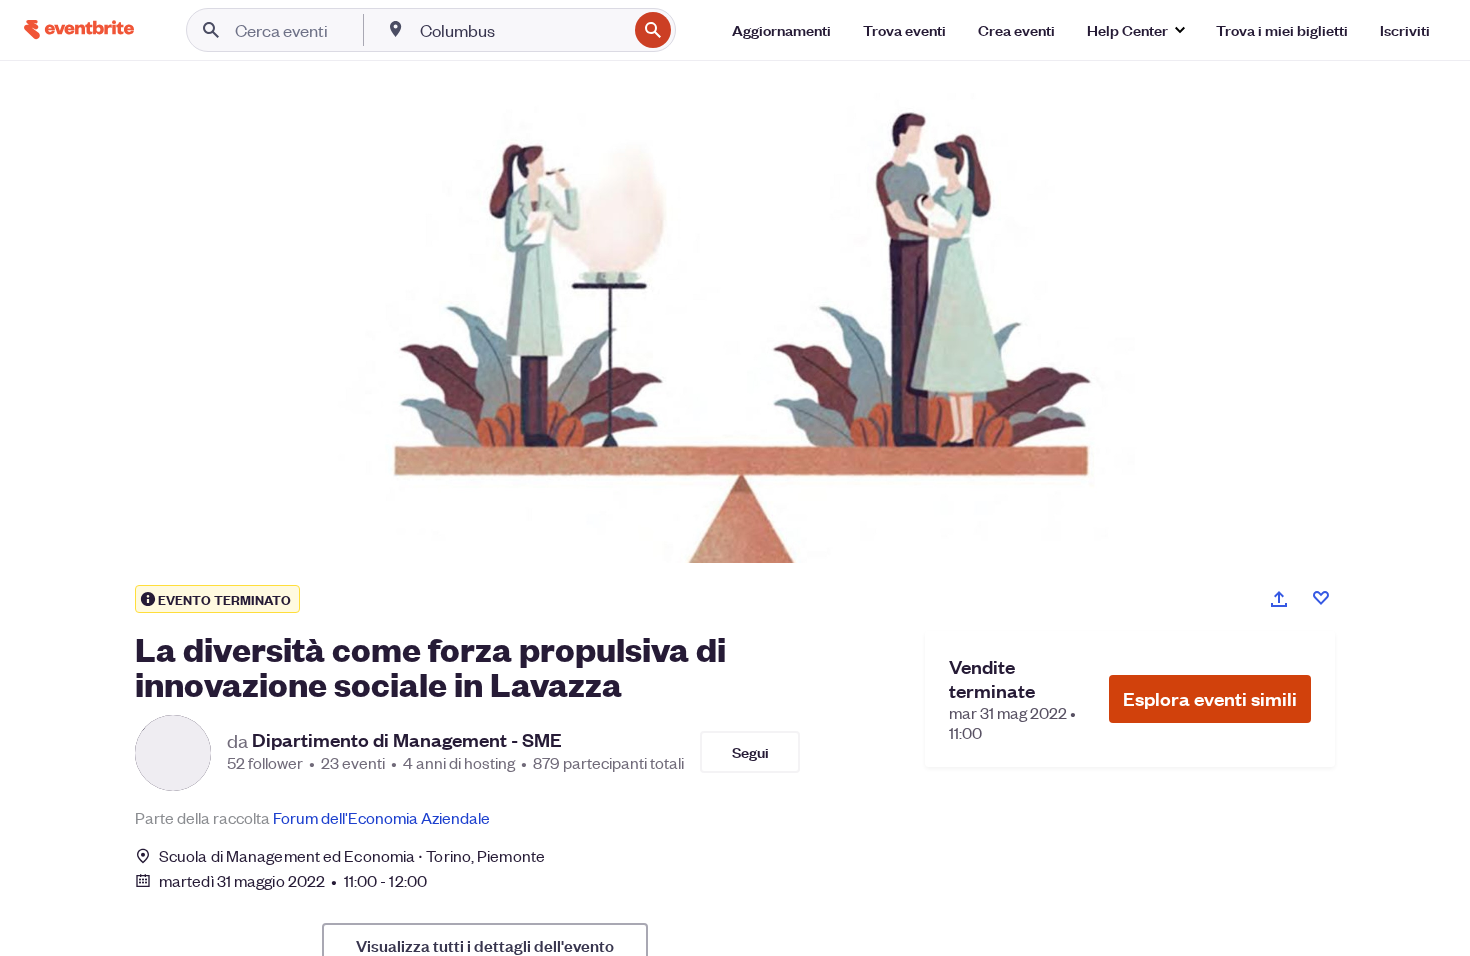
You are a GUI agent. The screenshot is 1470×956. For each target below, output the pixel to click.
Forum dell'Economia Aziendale (381, 817)
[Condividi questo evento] (1279, 599)
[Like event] (1321, 598)
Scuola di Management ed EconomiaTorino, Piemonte (352, 855)
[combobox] (521, 30)
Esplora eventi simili (1210, 698)
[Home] (79, 29)
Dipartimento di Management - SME (407, 740)
